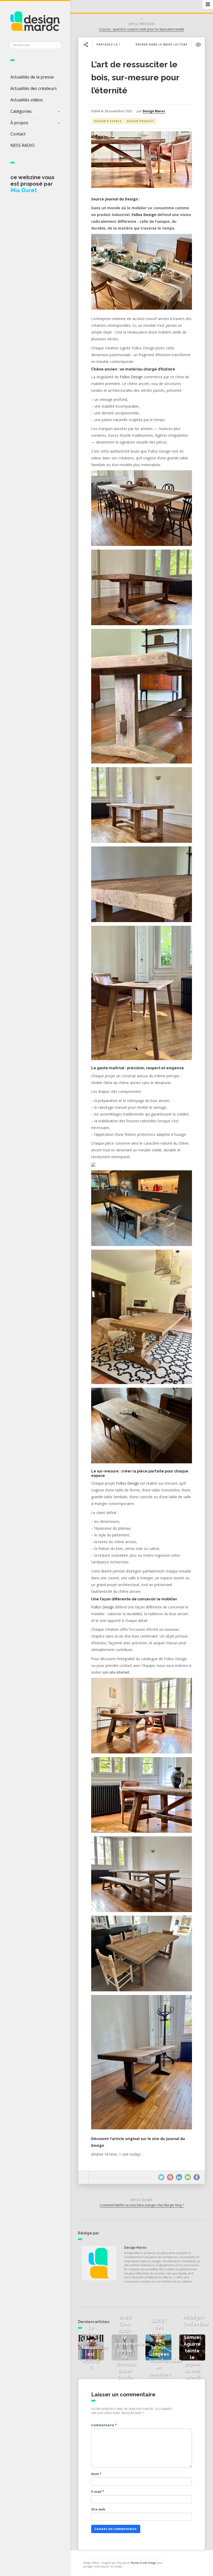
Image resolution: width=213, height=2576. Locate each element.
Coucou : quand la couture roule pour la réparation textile (142, 29)
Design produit (140, 121)
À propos (19, 123)
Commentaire (104, 2425)
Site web (98, 2509)
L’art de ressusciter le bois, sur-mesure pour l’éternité (135, 77)
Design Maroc (154, 111)
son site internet (116, 1672)
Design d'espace (108, 121)
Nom (96, 2474)
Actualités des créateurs (34, 88)
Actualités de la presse (32, 77)
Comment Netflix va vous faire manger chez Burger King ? (142, 2205)
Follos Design (144, 215)
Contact (18, 134)
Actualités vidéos (27, 100)
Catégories (21, 111)
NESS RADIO (22, 145)
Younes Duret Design (144, 2563)
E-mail (98, 2492)
